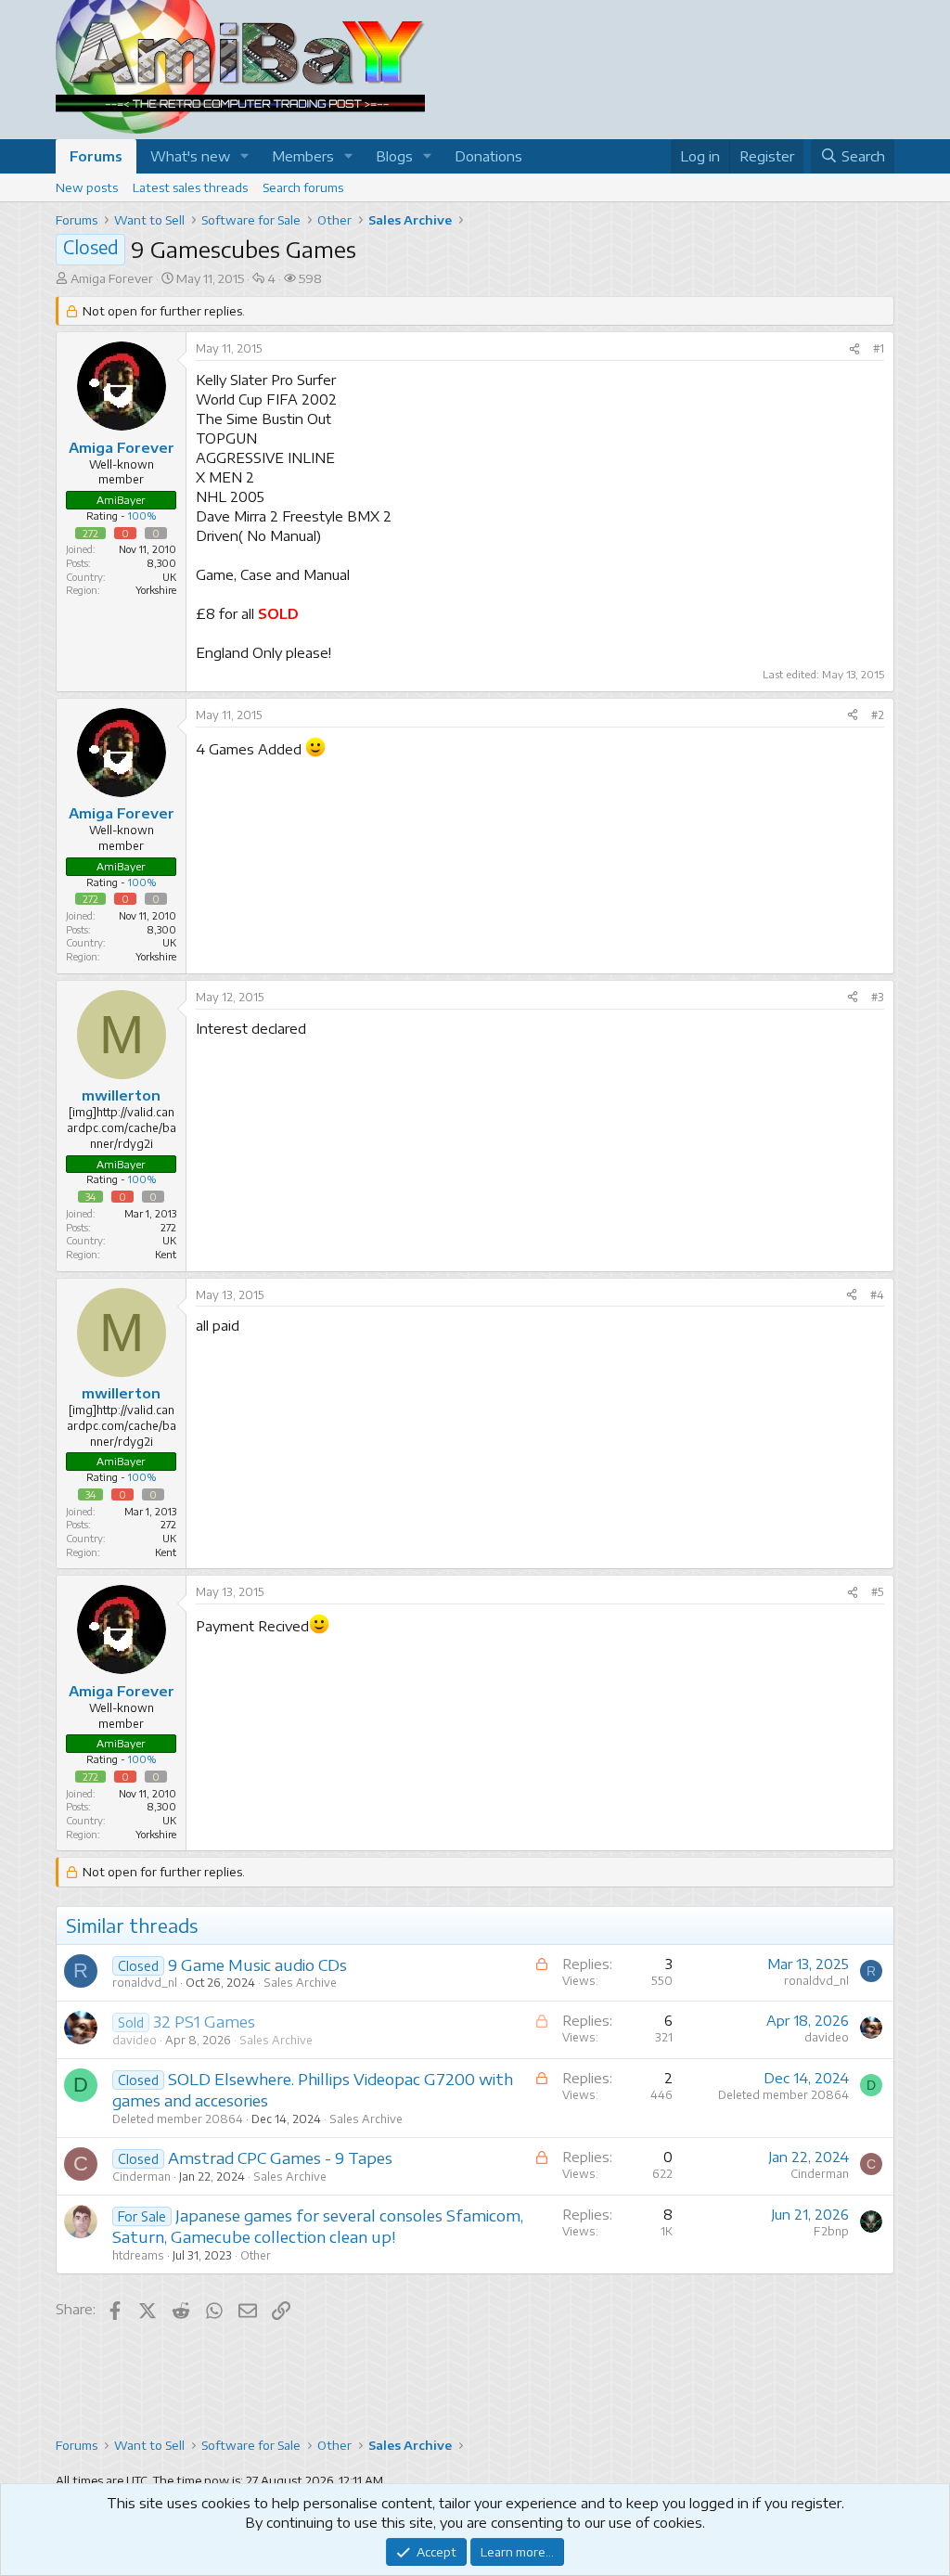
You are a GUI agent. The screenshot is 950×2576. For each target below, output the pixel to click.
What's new (190, 156)
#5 (878, 1592)
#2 (878, 715)
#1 (879, 348)
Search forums (303, 187)
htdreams (138, 2255)
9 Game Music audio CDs (257, 1964)
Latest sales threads (190, 187)
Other (256, 2255)
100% (142, 515)
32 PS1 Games (204, 2021)
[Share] (854, 349)
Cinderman (141, 2177)
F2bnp (831, 2231)
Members (303, 156)
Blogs (394, 156)
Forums (96, 156)
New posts (87, 187)
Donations (488, 156)
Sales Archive (300, 1983)
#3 (878, 997)
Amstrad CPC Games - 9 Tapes (280, 2157)
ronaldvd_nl (145, 1983)
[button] (245, 156)
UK (169, 577)
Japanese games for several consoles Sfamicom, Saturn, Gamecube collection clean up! (318, 2226)
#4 (877, 1295)
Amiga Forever (112, 278)
